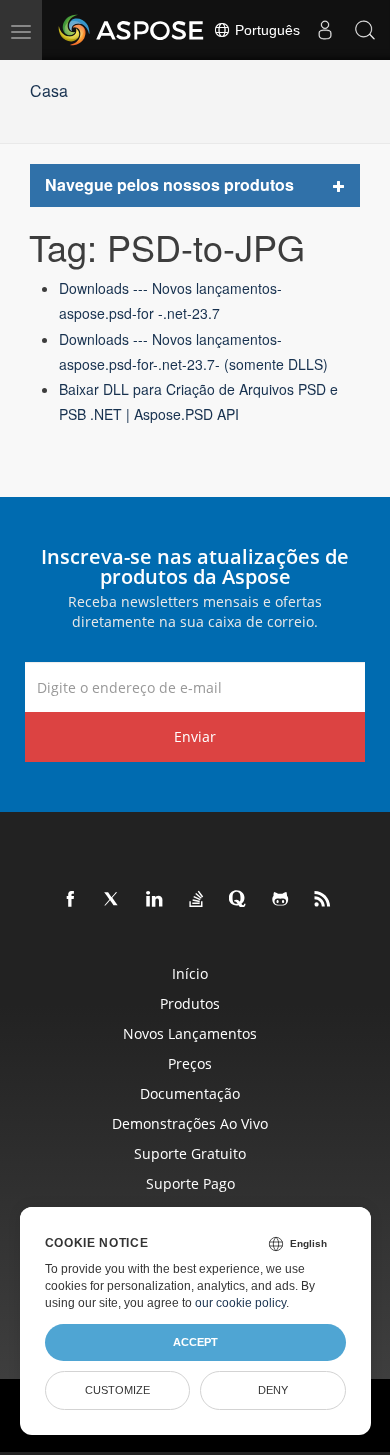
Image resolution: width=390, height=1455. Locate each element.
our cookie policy (240, 1303)
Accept (195, 1342)
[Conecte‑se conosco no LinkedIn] (155, 900)
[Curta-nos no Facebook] (71, 900)
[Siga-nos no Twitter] (113, 900)
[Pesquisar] (365, 30)
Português (265, 30)
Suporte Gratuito (190, 1153)
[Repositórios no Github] (281, 900)
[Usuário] (325, 30)
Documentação (190, 1093)
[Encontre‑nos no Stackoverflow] (197, 900)
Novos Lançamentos (190, 1033)
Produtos (190, 1003)
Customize (117, 1390)
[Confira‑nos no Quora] (239, 900)
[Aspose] (132, 30)
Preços (190, 1063)
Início (190, 973)
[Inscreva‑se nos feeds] (323, 900)
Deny (273, 1390)
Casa (49, 90)
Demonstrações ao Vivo (190, 1123)
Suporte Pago (190, 1183)
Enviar (195, 736)
